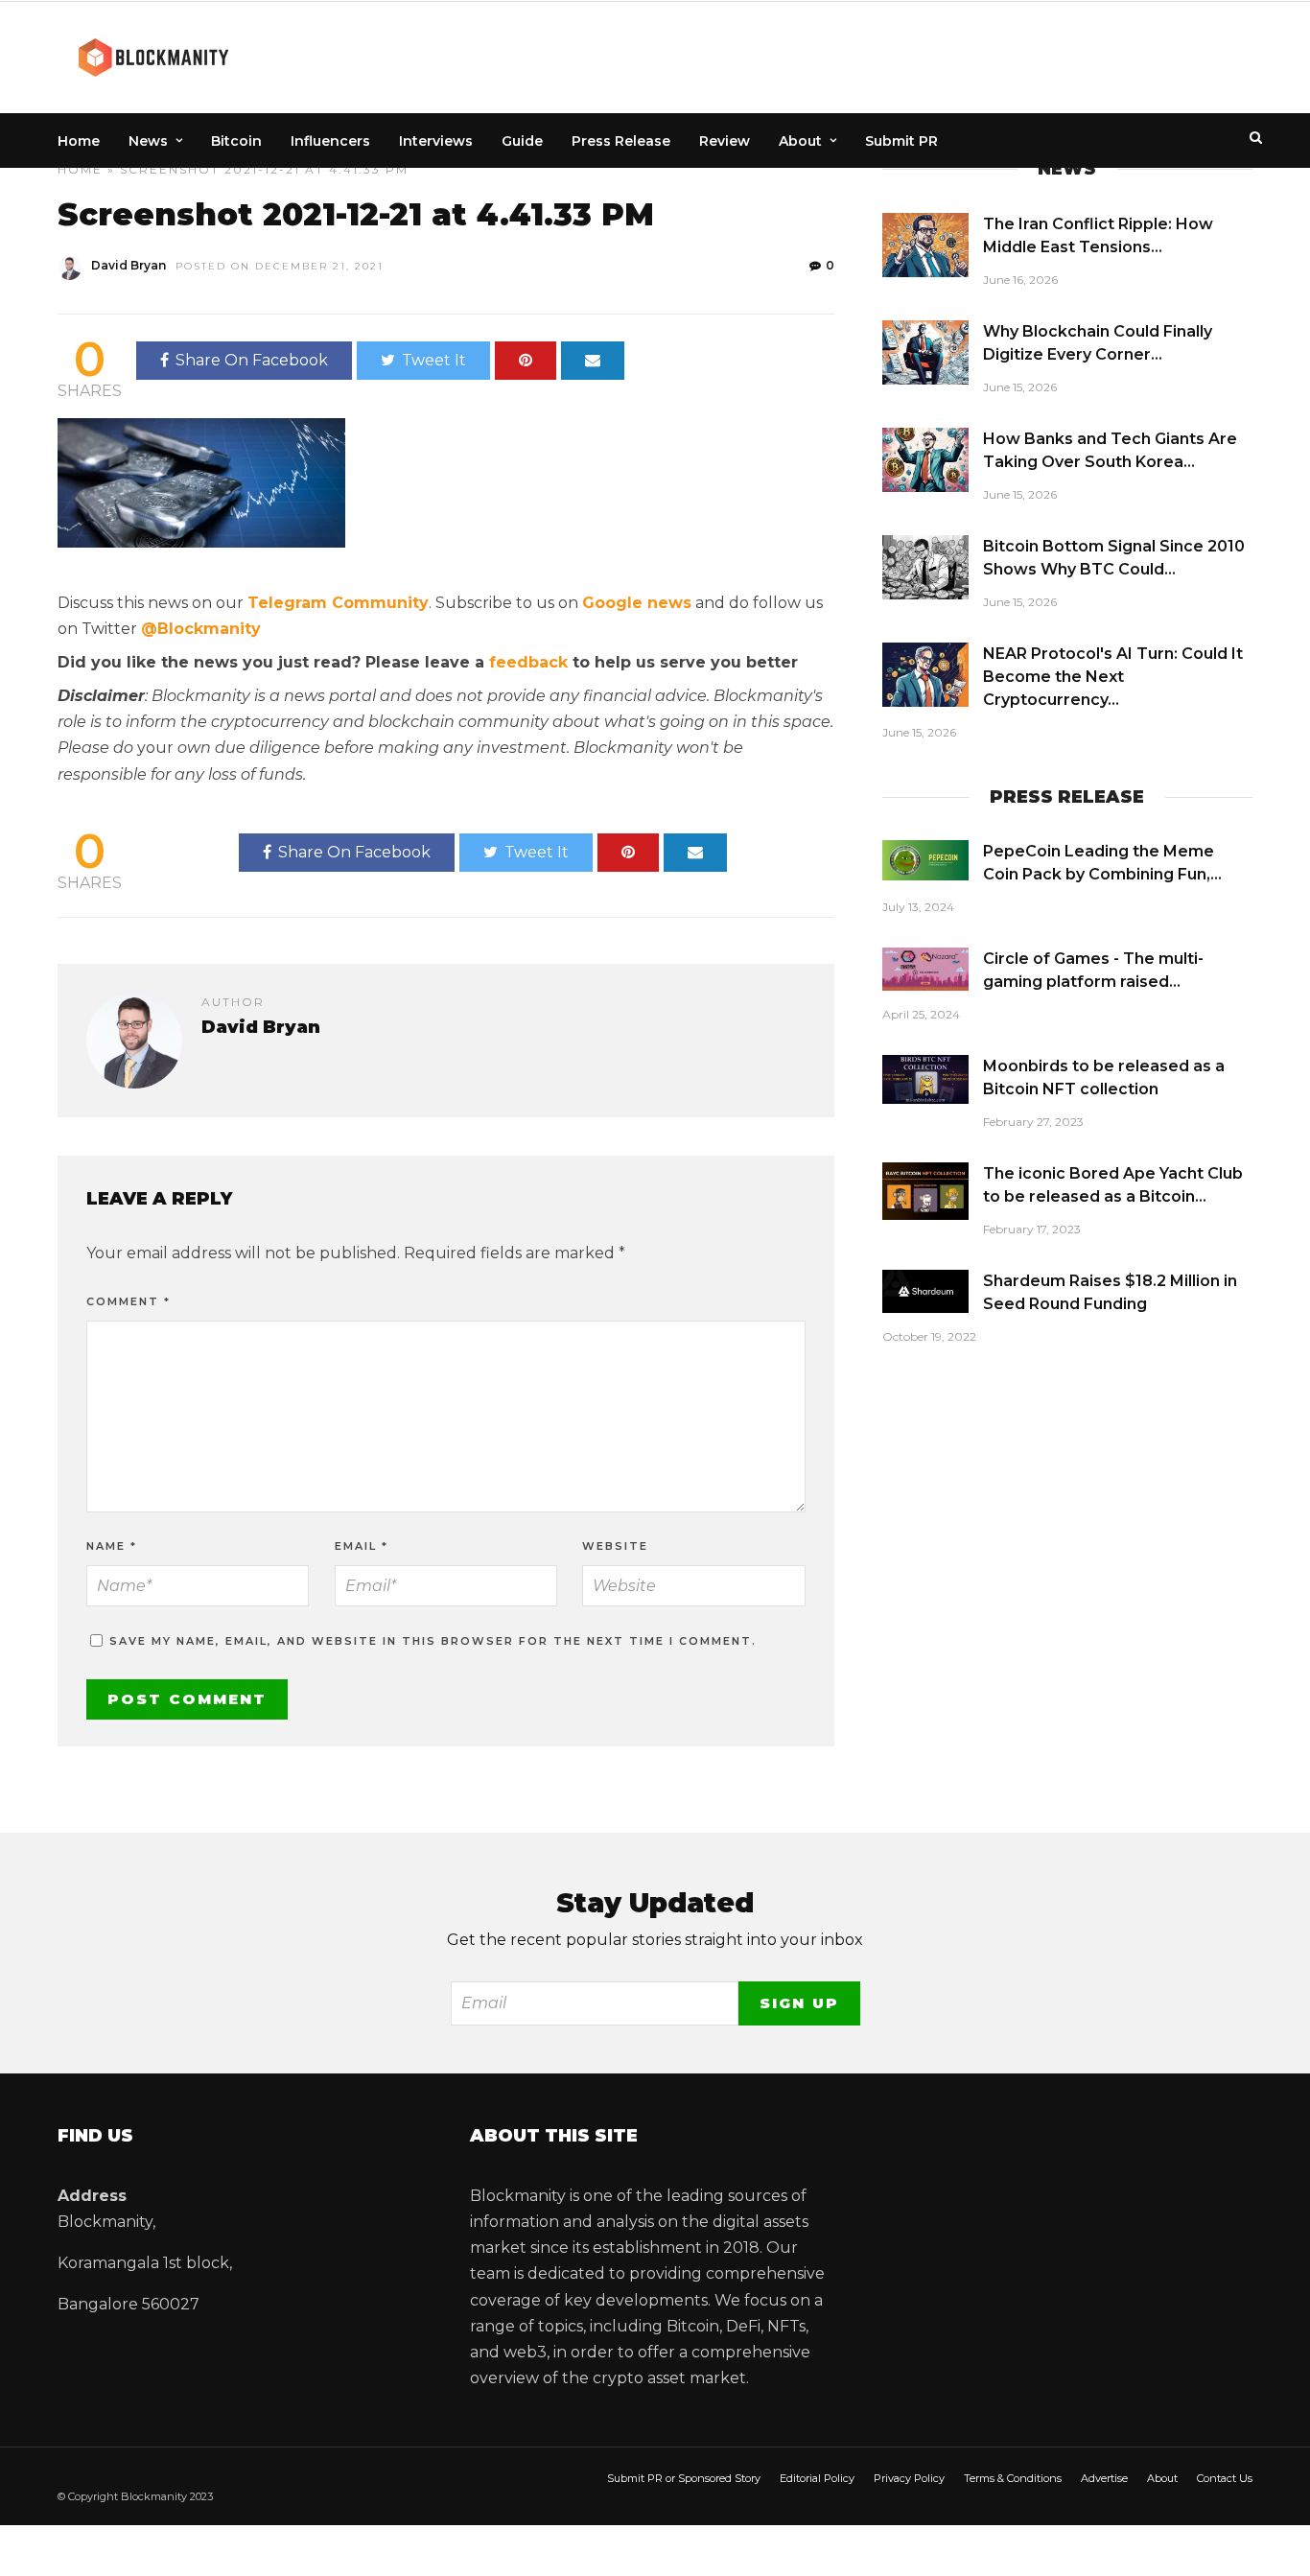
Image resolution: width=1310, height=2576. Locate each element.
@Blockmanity (201, 629)
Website (615, 1546)
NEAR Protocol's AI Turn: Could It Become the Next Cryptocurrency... (1113, 677)
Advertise (1104, 2478)
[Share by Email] (593, 361)
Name (112, 1546)
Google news (637, 603)
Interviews (436, 141)
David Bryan (129, 265)
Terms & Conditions (1013, 2478)
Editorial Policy (817, 2478)
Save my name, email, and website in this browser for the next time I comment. (433, 1641)
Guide (522, 141)
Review (725, 141)
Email (362, 1546)
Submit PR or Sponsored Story (684, 2478)
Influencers (330, 141)
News (148, 141)
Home (79, 141)
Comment (129, 1301)
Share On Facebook (252, 360)
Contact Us (1225, 2478)
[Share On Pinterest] (526, 361)
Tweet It (434, 360)
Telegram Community (338, 603)
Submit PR (901, 141)
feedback (528, 662)
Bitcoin (236, 141)
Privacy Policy (909, 2478)
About (800, 141)
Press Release (621, 141)
